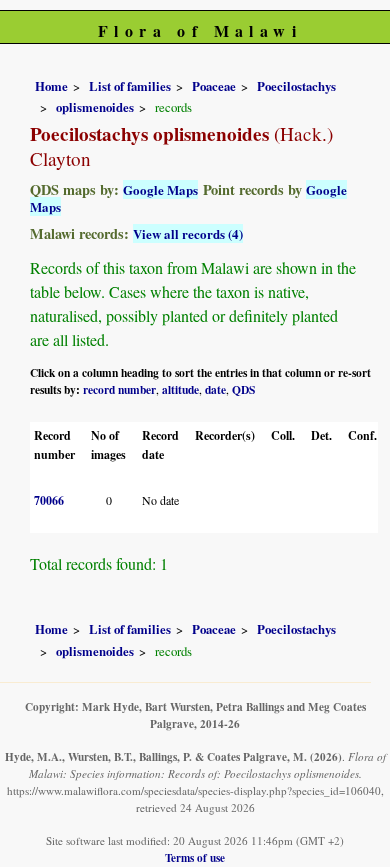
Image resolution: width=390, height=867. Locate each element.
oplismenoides (95, 107)
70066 (49, 500)
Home (51, 86)
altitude (180, 389)
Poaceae (214, 86)
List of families (130, 86)
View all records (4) (188, 233)
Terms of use (195, 857)
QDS (243, 389)
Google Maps (160, 189)
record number (119, 389)
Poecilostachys (296, 86)
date (215, 389)
